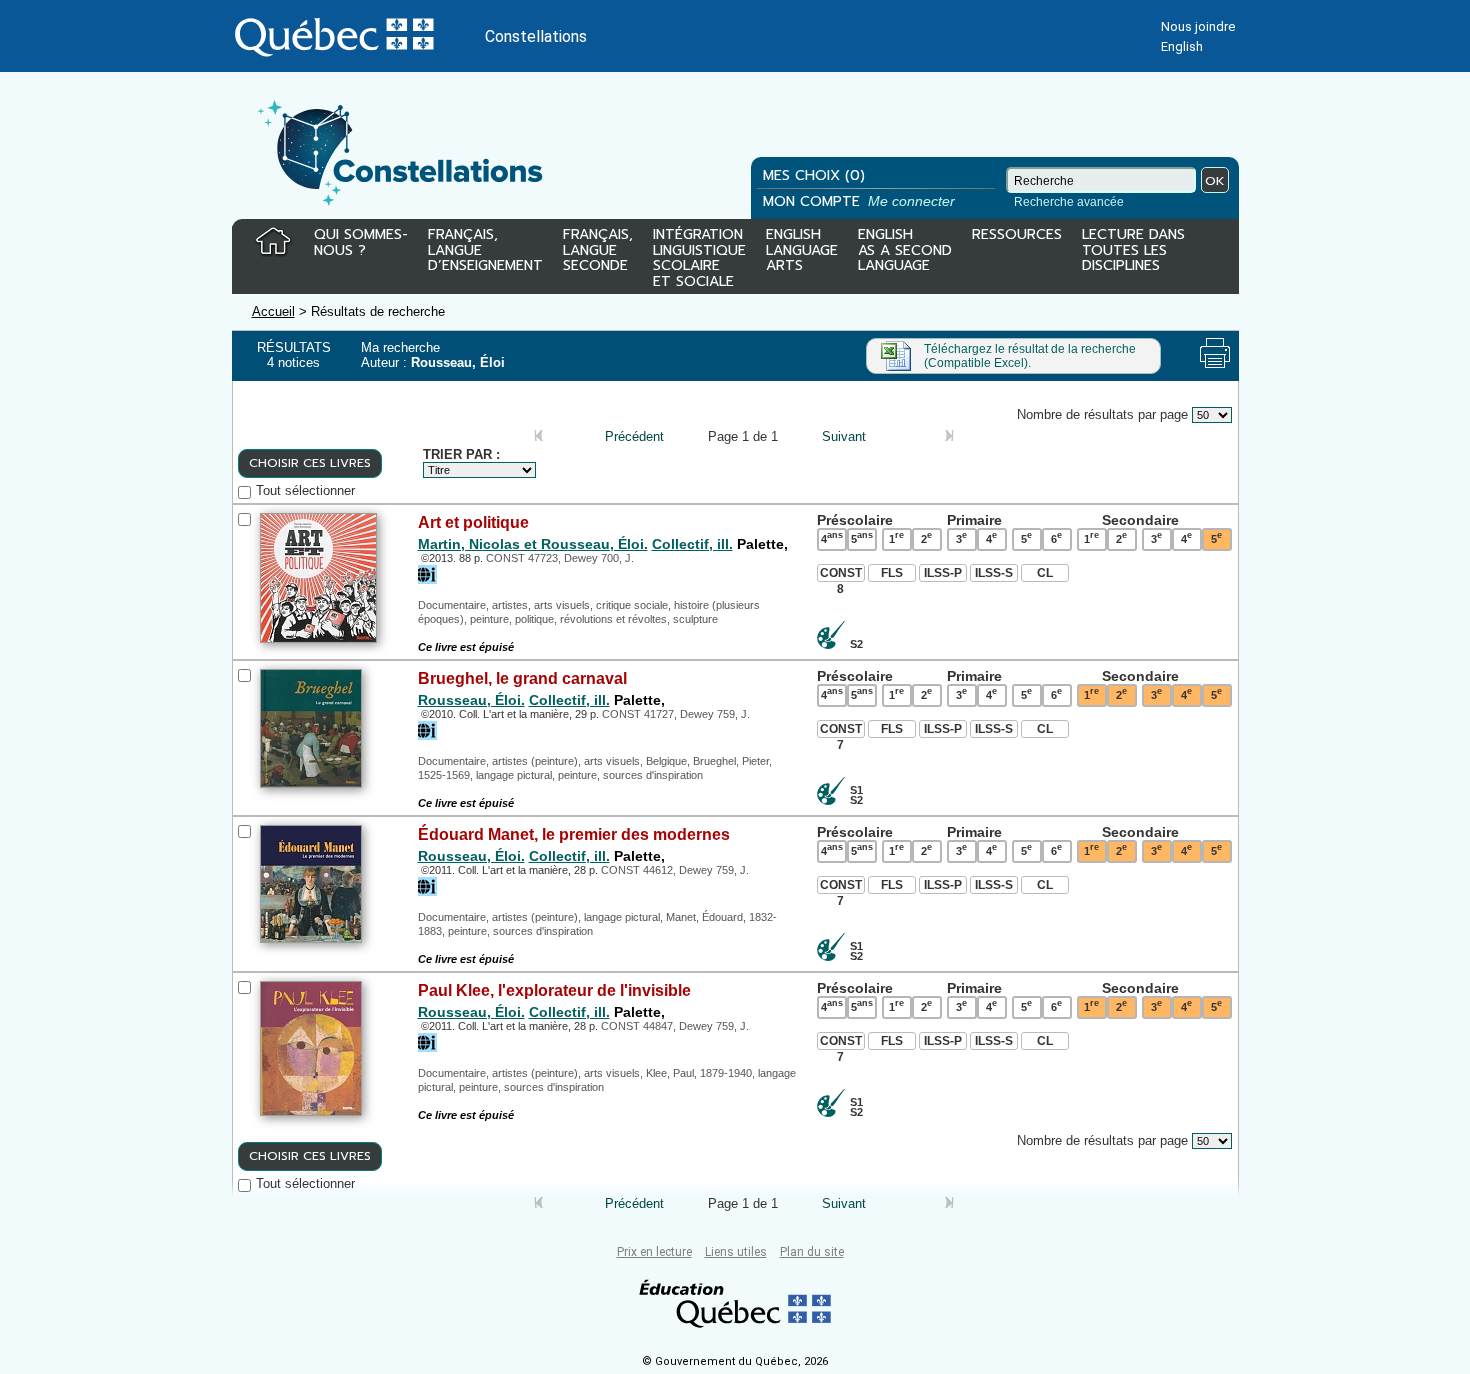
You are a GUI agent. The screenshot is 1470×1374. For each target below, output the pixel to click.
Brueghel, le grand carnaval (522, 678)
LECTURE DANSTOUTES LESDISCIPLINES (1133, 251)
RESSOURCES (1017, 236)
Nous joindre (1198, 26)
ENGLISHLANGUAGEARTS (802, 251)
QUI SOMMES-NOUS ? (361, 243)
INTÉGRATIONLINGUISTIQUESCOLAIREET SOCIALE (699, 254)
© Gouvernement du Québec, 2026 (735, 1361)
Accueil (273, 311)
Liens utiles (736, 1252)
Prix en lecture (654, 1252)
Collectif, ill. (692, 544)
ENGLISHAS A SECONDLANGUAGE (905, 251)
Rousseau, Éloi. (471, 700)
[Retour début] (539, 436)
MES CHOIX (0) (814, 175)
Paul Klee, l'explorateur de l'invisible (554, 990)
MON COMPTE (861, 201)
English (1182, 46)
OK (1215, 180)
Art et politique (473, 522)
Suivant (844, 436)
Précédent (634, 436)
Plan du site (812, 1252)
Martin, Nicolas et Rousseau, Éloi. (533, 544)
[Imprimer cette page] (1215, 353)
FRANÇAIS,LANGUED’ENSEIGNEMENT (485, 251)
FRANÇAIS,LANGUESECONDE (598, 251)
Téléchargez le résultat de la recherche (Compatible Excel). (1030, 356)
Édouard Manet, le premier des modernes (574, 834)
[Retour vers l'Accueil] (273, 242)
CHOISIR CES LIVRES (310, 463)
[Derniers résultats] (932, 436)
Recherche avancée (1069, 202)
